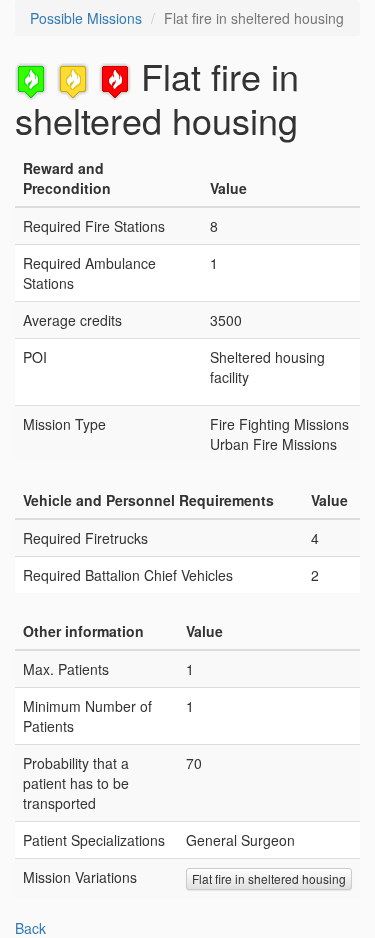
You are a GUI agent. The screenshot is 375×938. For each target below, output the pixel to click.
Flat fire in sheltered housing (269, 878)
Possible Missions (86, 18)
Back (30, 928)
